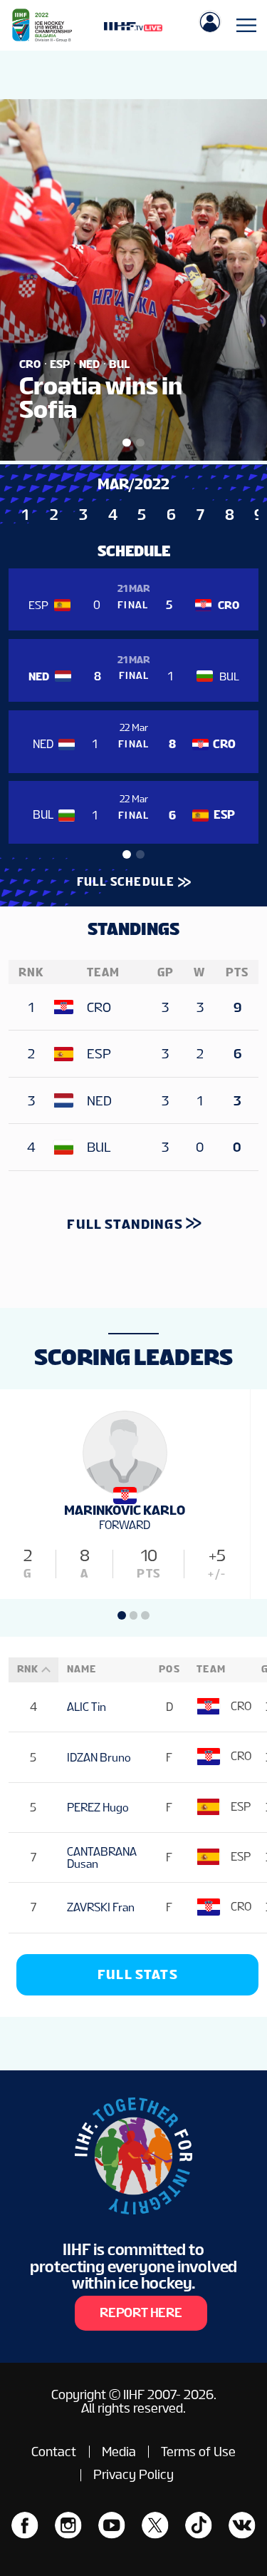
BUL (99, 1147)
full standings (125, 1224)
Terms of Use (198, 2452)
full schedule (126, 882)
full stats (138, 1974)
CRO (99, 1007)
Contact (54, 2452)
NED (99, 1101)
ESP (99, 1054)
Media (119, 2452)
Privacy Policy (133, 2474)
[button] (127, 854)
